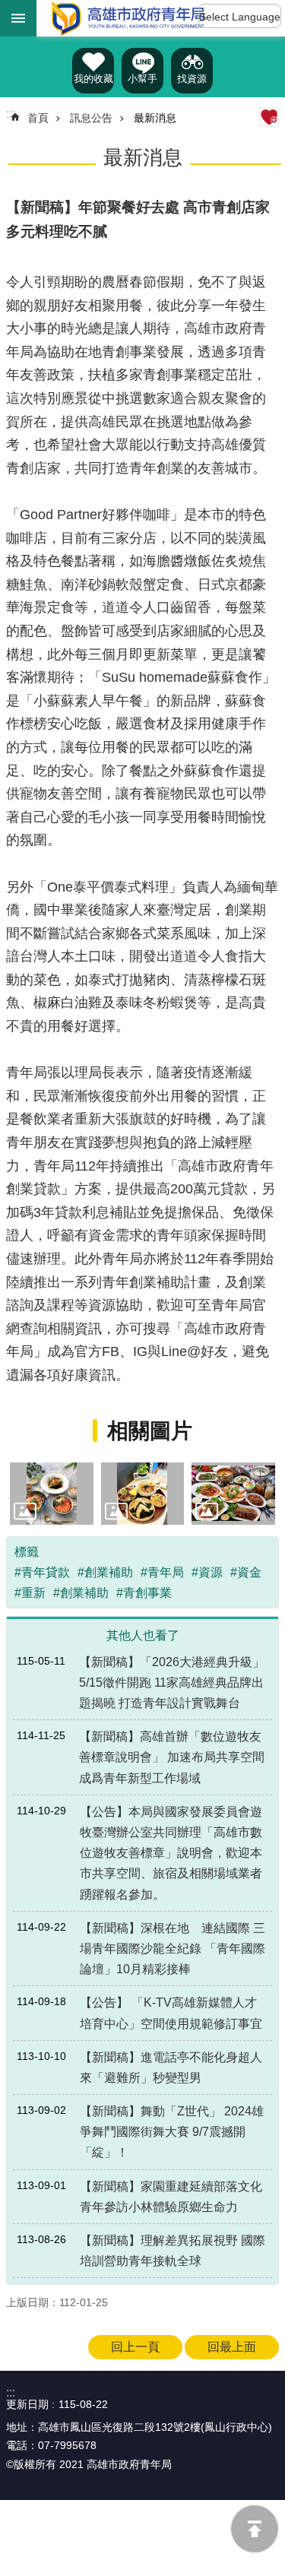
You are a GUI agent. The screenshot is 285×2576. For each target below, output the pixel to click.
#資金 (246, 1572)
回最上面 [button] (232, 2347)
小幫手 (142, 79)
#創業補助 (105, 1572)
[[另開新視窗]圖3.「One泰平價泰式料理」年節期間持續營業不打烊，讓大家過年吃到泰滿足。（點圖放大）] (233, 1494)
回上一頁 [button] (135, 2347)
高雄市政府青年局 (128, 18)
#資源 (207, 1572)
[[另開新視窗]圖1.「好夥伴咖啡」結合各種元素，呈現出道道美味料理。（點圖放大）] (52, 1494)
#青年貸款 (42, 1572)
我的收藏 (93, 79)
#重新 (30, 1593)
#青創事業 (144, 1593)
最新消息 (155, 118)
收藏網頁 (269, 117)
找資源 (192, 79)
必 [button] (18, 18)
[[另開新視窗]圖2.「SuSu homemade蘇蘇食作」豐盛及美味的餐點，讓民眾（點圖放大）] (143, 1494)
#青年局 (162, 1572)
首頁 (38, 118)
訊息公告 (91, 118)
